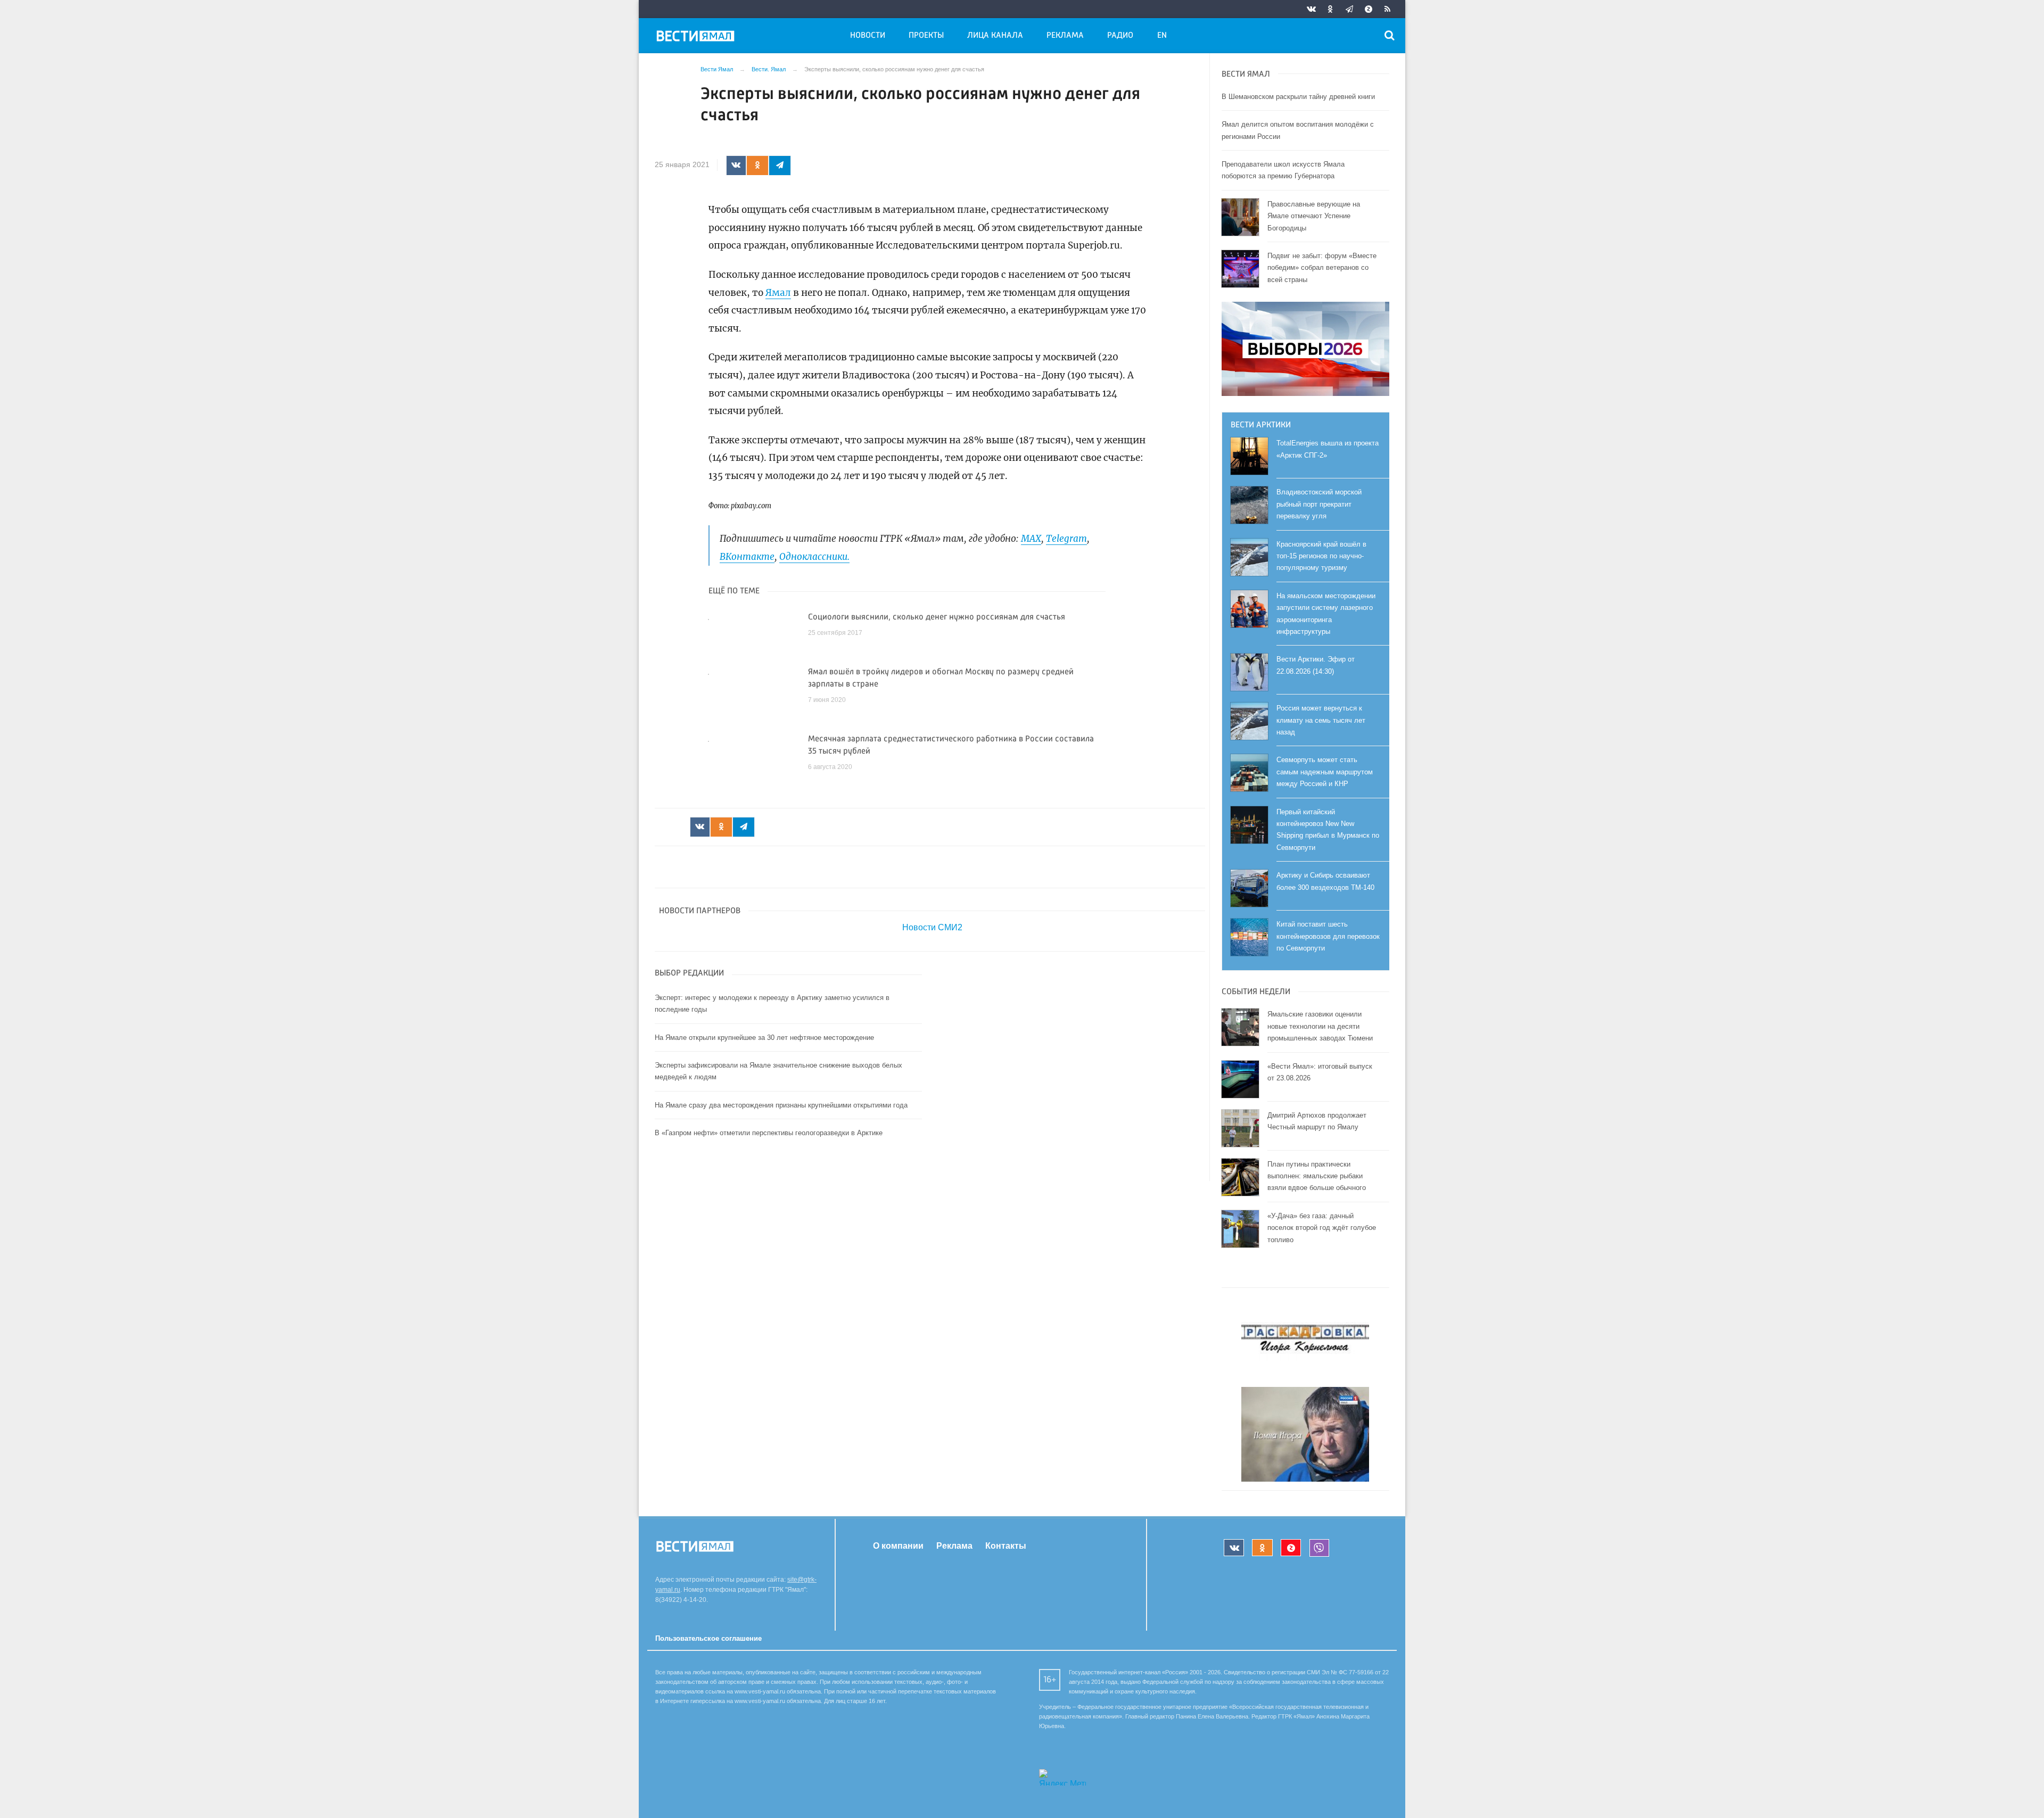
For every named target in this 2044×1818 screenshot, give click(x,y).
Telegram (1066, 539)
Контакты (1006, 1546)
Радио (1120, 36)
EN (1162, 36)
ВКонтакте (747, 557)
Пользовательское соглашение (708, 1638)
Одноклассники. (814, 557)
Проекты (926, 36)
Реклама (1065, 36)
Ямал (778, 293)
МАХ (1031, 539)
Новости (868, 36)
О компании (898, 1546)
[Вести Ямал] (697, 38)
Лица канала (995, 36)
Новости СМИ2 (932, 927)
